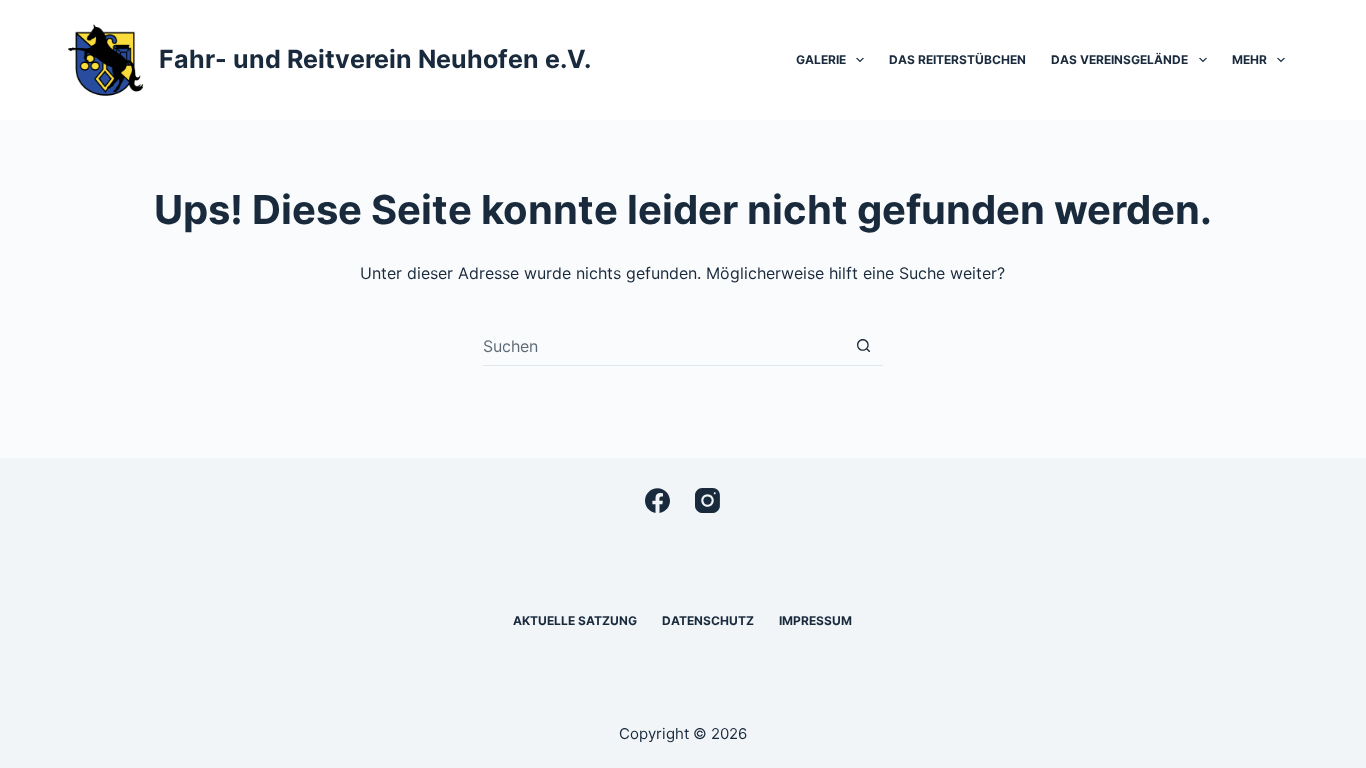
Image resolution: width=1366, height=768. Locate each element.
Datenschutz (708, 620)
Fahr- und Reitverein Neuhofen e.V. (375, 59)
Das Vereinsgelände (1119, 59)
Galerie (821, 59)
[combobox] (663, 346)
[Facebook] (657, 500)
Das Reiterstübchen (957, 59)
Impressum (815, 620)
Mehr (1249, 59)
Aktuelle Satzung (575, 620)
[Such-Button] (863, 345)
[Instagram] (707, 500)
